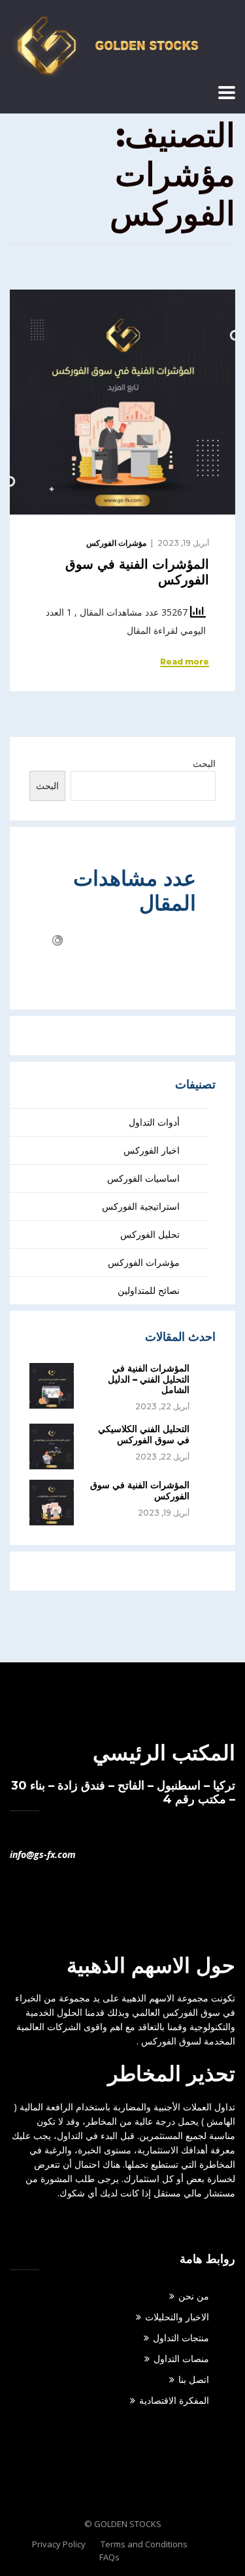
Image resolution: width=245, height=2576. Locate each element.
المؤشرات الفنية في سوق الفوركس (140, 1490)
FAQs (109, 2557)
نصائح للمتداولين (149, 1290)
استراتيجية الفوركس (141, 1206)
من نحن (194, 2296)
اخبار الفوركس (152, 1150)
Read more (185, 662)
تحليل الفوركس (150, 1234)
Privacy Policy (59, 2544)
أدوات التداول (154, 1122)
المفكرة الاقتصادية (174, 2400)
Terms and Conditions (144, 2544)
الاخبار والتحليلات (177, 2317)
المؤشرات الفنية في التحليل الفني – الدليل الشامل (149, 1379)
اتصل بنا (194, 2379)
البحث (204, 763)
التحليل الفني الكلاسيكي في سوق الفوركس (144, 1434)
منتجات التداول (181, 2338)
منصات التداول (181, 2359)
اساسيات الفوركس (143, 1178)
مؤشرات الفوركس (116, 543)
